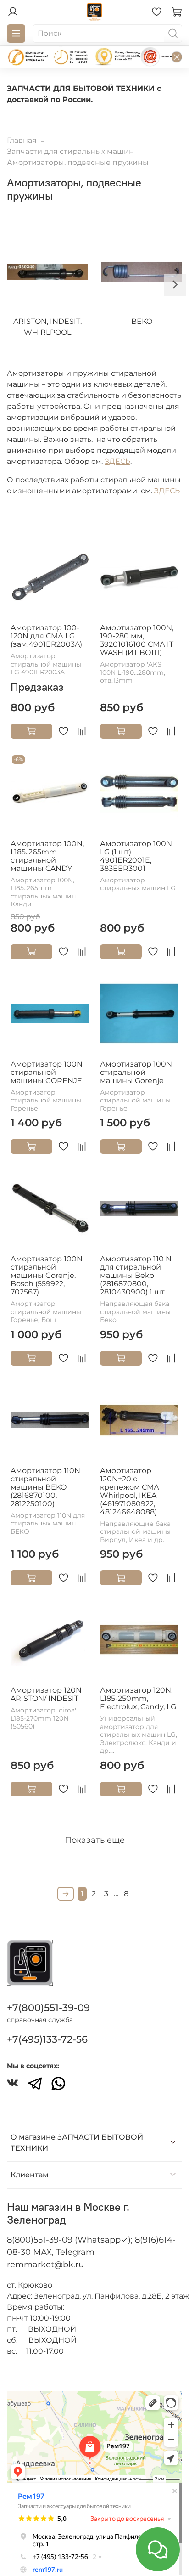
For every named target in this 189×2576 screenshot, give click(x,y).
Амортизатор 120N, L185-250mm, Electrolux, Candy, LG (138, 1698)
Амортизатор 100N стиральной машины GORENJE (47, 1072)
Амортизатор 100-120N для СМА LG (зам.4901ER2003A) (46, 636)
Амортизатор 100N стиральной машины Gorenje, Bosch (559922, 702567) (47, 1275)
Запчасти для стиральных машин (70, 151)
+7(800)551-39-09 (48, 2008)
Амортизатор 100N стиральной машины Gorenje (136, 1072)
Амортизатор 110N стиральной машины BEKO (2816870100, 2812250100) (45, 1487)
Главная (22, 140)
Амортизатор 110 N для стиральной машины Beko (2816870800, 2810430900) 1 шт (136, 1275)
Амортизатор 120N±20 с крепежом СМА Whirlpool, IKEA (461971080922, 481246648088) (130, 1491)
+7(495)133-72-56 (47, 2039)
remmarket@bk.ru (45, 2265)
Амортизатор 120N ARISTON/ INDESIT (46, 1694)
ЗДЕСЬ (117, 461)
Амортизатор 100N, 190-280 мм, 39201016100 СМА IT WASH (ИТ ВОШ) (137, 640)
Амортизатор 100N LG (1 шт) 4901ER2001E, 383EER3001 (136, 856)
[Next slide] (175, 285)
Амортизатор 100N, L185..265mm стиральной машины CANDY (47, 856)
